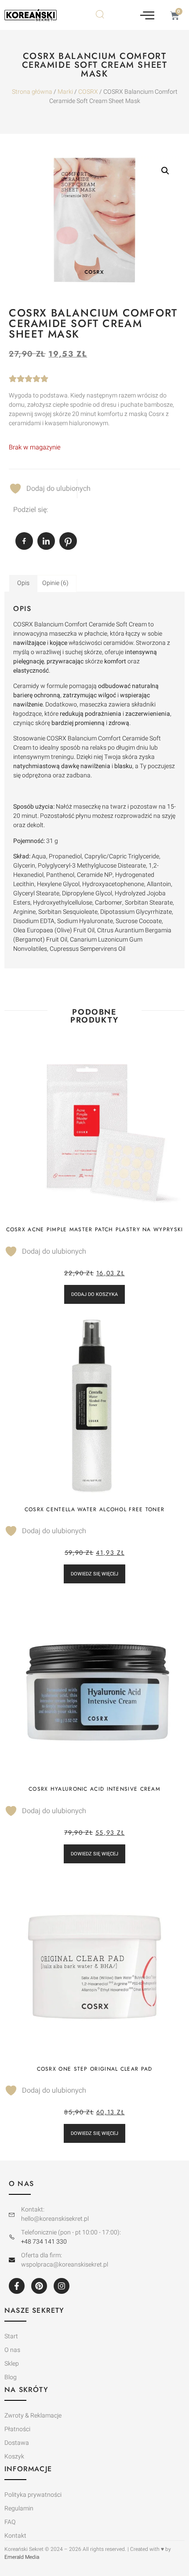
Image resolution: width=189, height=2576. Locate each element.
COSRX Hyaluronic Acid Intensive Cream (94, 1789)
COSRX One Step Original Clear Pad (95, 2069)
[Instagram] (62, 2286)
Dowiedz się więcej (94, 1574)
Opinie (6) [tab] (55, 583)
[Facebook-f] (17, 2286)
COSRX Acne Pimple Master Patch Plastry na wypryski (95, 1229)
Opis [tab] (23, 583)
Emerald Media (22, 2557)
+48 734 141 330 (44, 2242)
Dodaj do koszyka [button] (94, 1294)
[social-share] (24, 541)
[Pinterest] (39, 2286)
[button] (147, 15)
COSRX (88, 92)
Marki (65, 92)
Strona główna (32, 92)
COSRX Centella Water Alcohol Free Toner (95, 1509)
